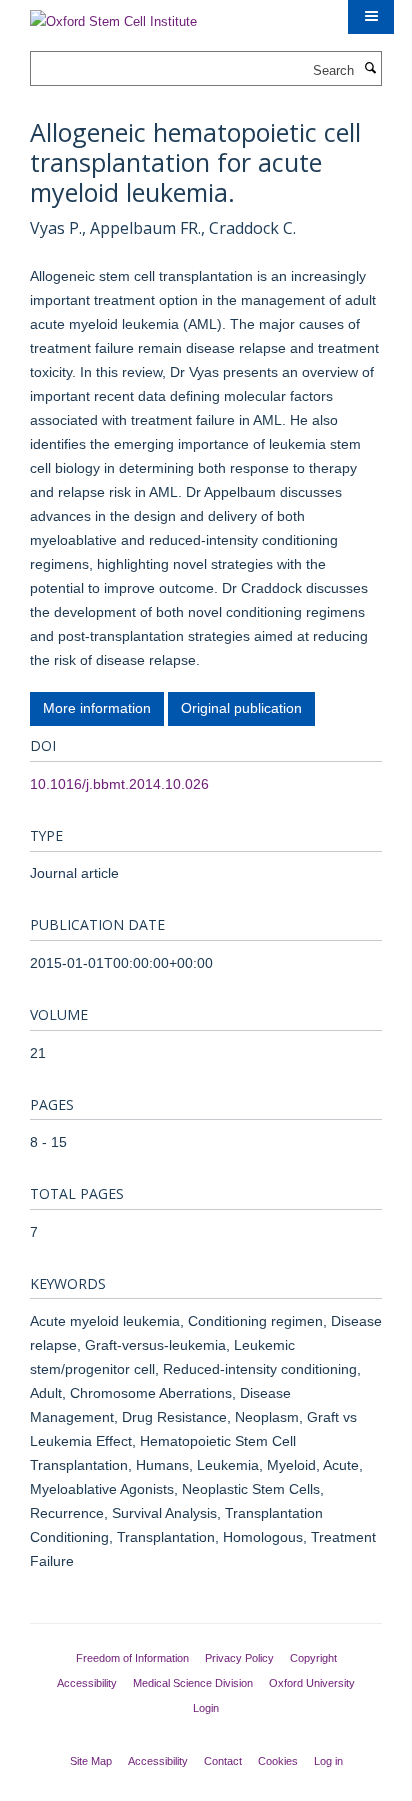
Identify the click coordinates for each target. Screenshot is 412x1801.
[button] (371, 17)
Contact (223, 1761)
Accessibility (87, 1683)
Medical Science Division (193, 1683)
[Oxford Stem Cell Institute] (113, 15)
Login (206, 1708)
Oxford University (312, 1683)
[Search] (370, 69)
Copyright (313, 1658)
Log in (328, 1761)
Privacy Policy (239, 1658)
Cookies (278, 1761)
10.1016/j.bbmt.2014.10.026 (119, 784)
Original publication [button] (241, 708)
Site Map (91, 1761)
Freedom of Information (132, 1658)
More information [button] (97, 708)
